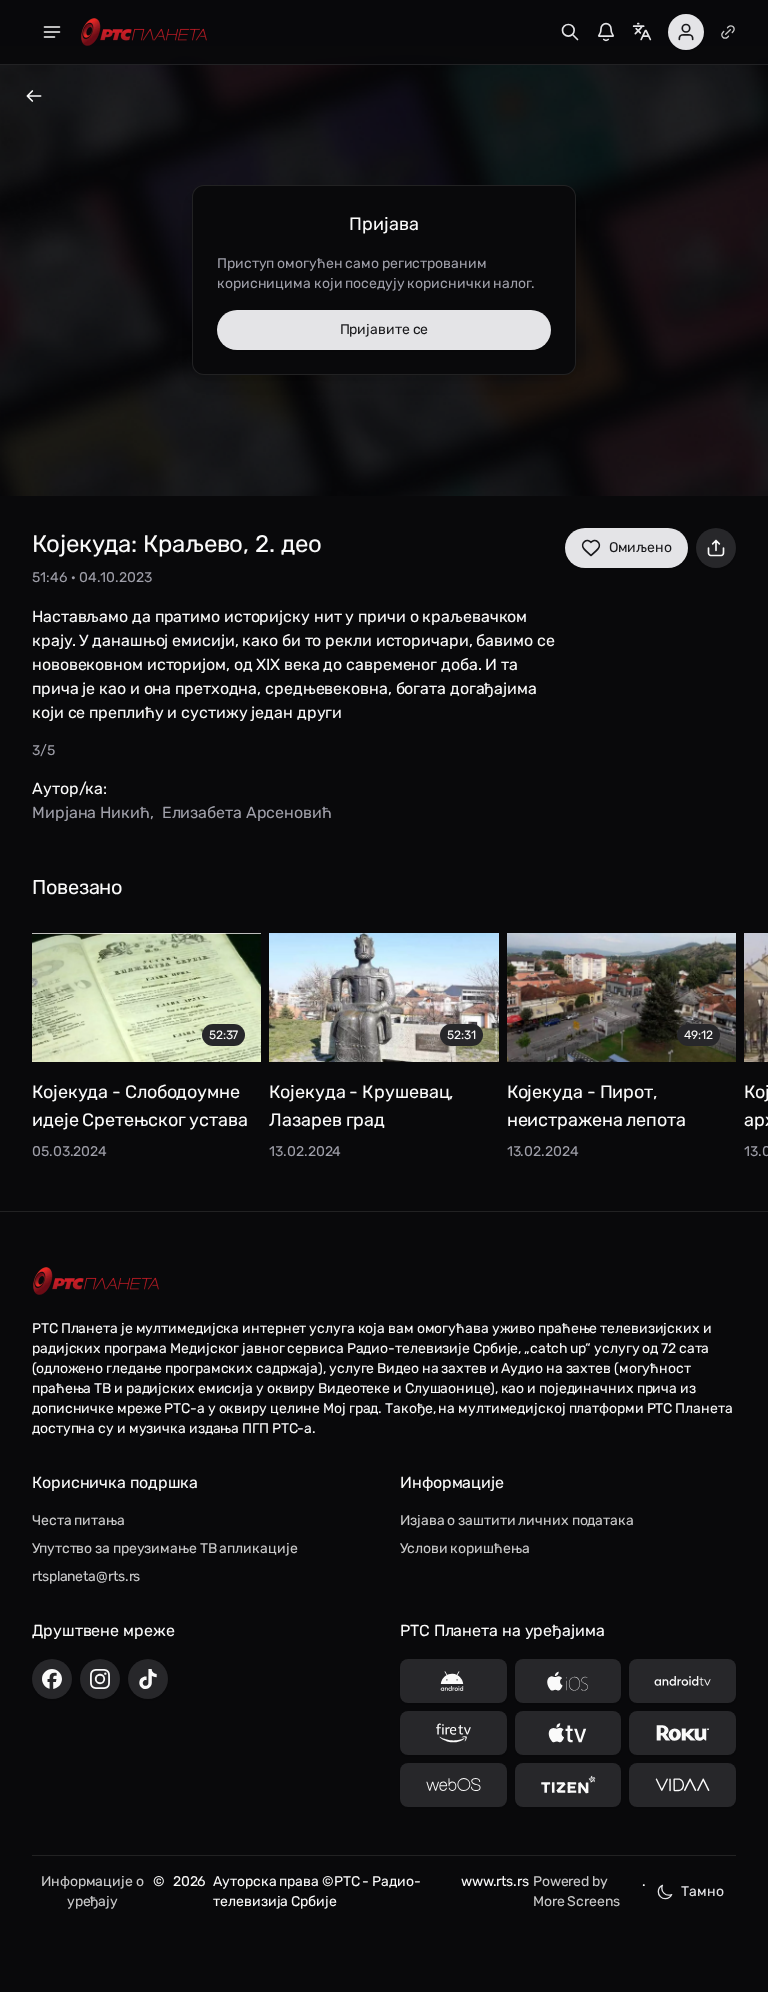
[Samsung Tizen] (568, 1785)
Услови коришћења (464, 1548)
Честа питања (78, 1520)
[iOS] (568, 1681)
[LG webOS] (453, 1785)
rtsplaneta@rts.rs (86, 1576)
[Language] (642, 32)
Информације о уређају (92, 1891)
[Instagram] (100, 1679)
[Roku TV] (682, 1733)
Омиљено (640, 547)
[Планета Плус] (728, 32)
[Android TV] (682, 1681)
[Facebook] (52, 1679)
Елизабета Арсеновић (247, 812)
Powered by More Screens (576, 1891)
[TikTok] (148, 1679)
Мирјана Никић (91, 812)
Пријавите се (384, 329)
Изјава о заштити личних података (517, 1520)
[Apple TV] (568, 1733)
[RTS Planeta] (144, 32)
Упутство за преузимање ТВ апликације (164, 1548)
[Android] (453, 1681)
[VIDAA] (682, 1785)
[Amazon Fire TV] (453, 1733)
